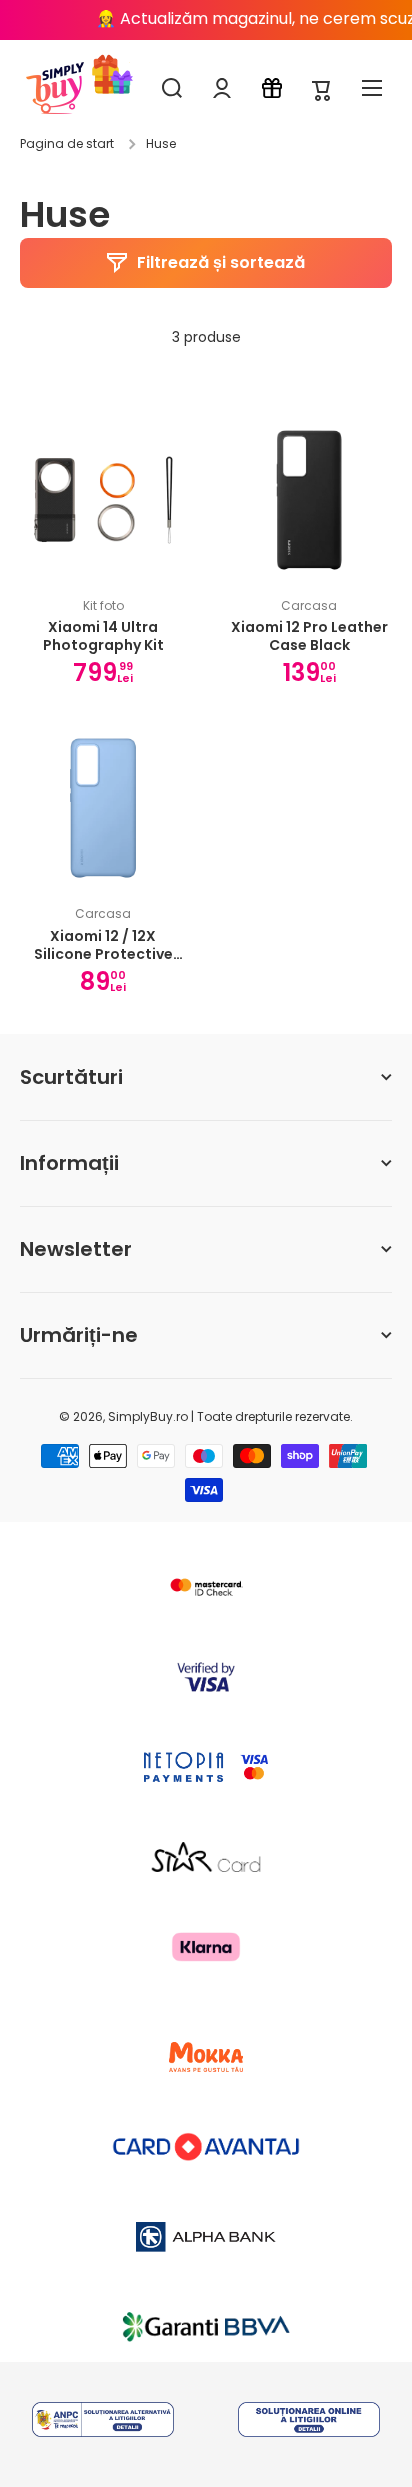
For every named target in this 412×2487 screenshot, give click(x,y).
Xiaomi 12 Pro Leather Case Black (309, 636)
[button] (322, 88)
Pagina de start (67, 144)
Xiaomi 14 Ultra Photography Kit (103, 636)
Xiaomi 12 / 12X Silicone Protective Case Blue (103, 945)
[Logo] (55, 88)
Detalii (103, 2414)
